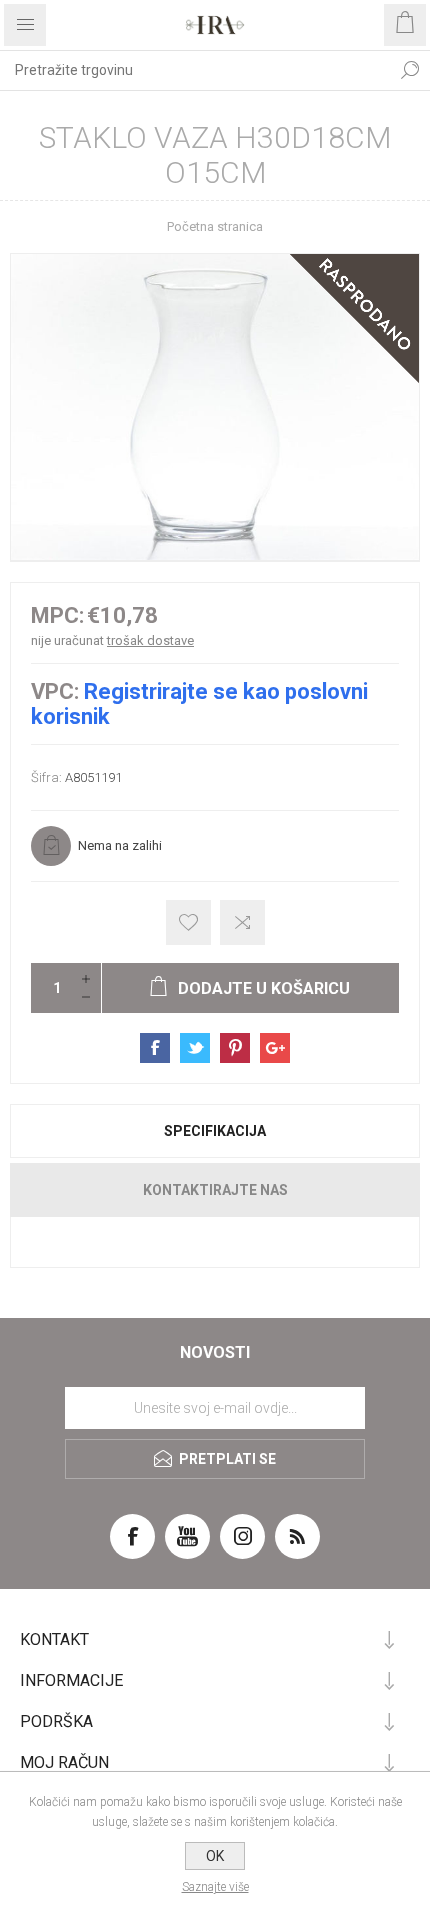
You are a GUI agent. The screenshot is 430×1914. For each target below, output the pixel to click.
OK (215, 1856)
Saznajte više (215, 1887)
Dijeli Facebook (155, 1048)
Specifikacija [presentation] (215, 1131)
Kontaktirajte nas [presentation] (215, 1190)
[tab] (215, 1131)
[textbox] (195, 70)
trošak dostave (150, 640)
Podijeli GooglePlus (275, 1048)
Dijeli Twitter (195, 1048)
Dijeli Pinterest (235, 1048)
